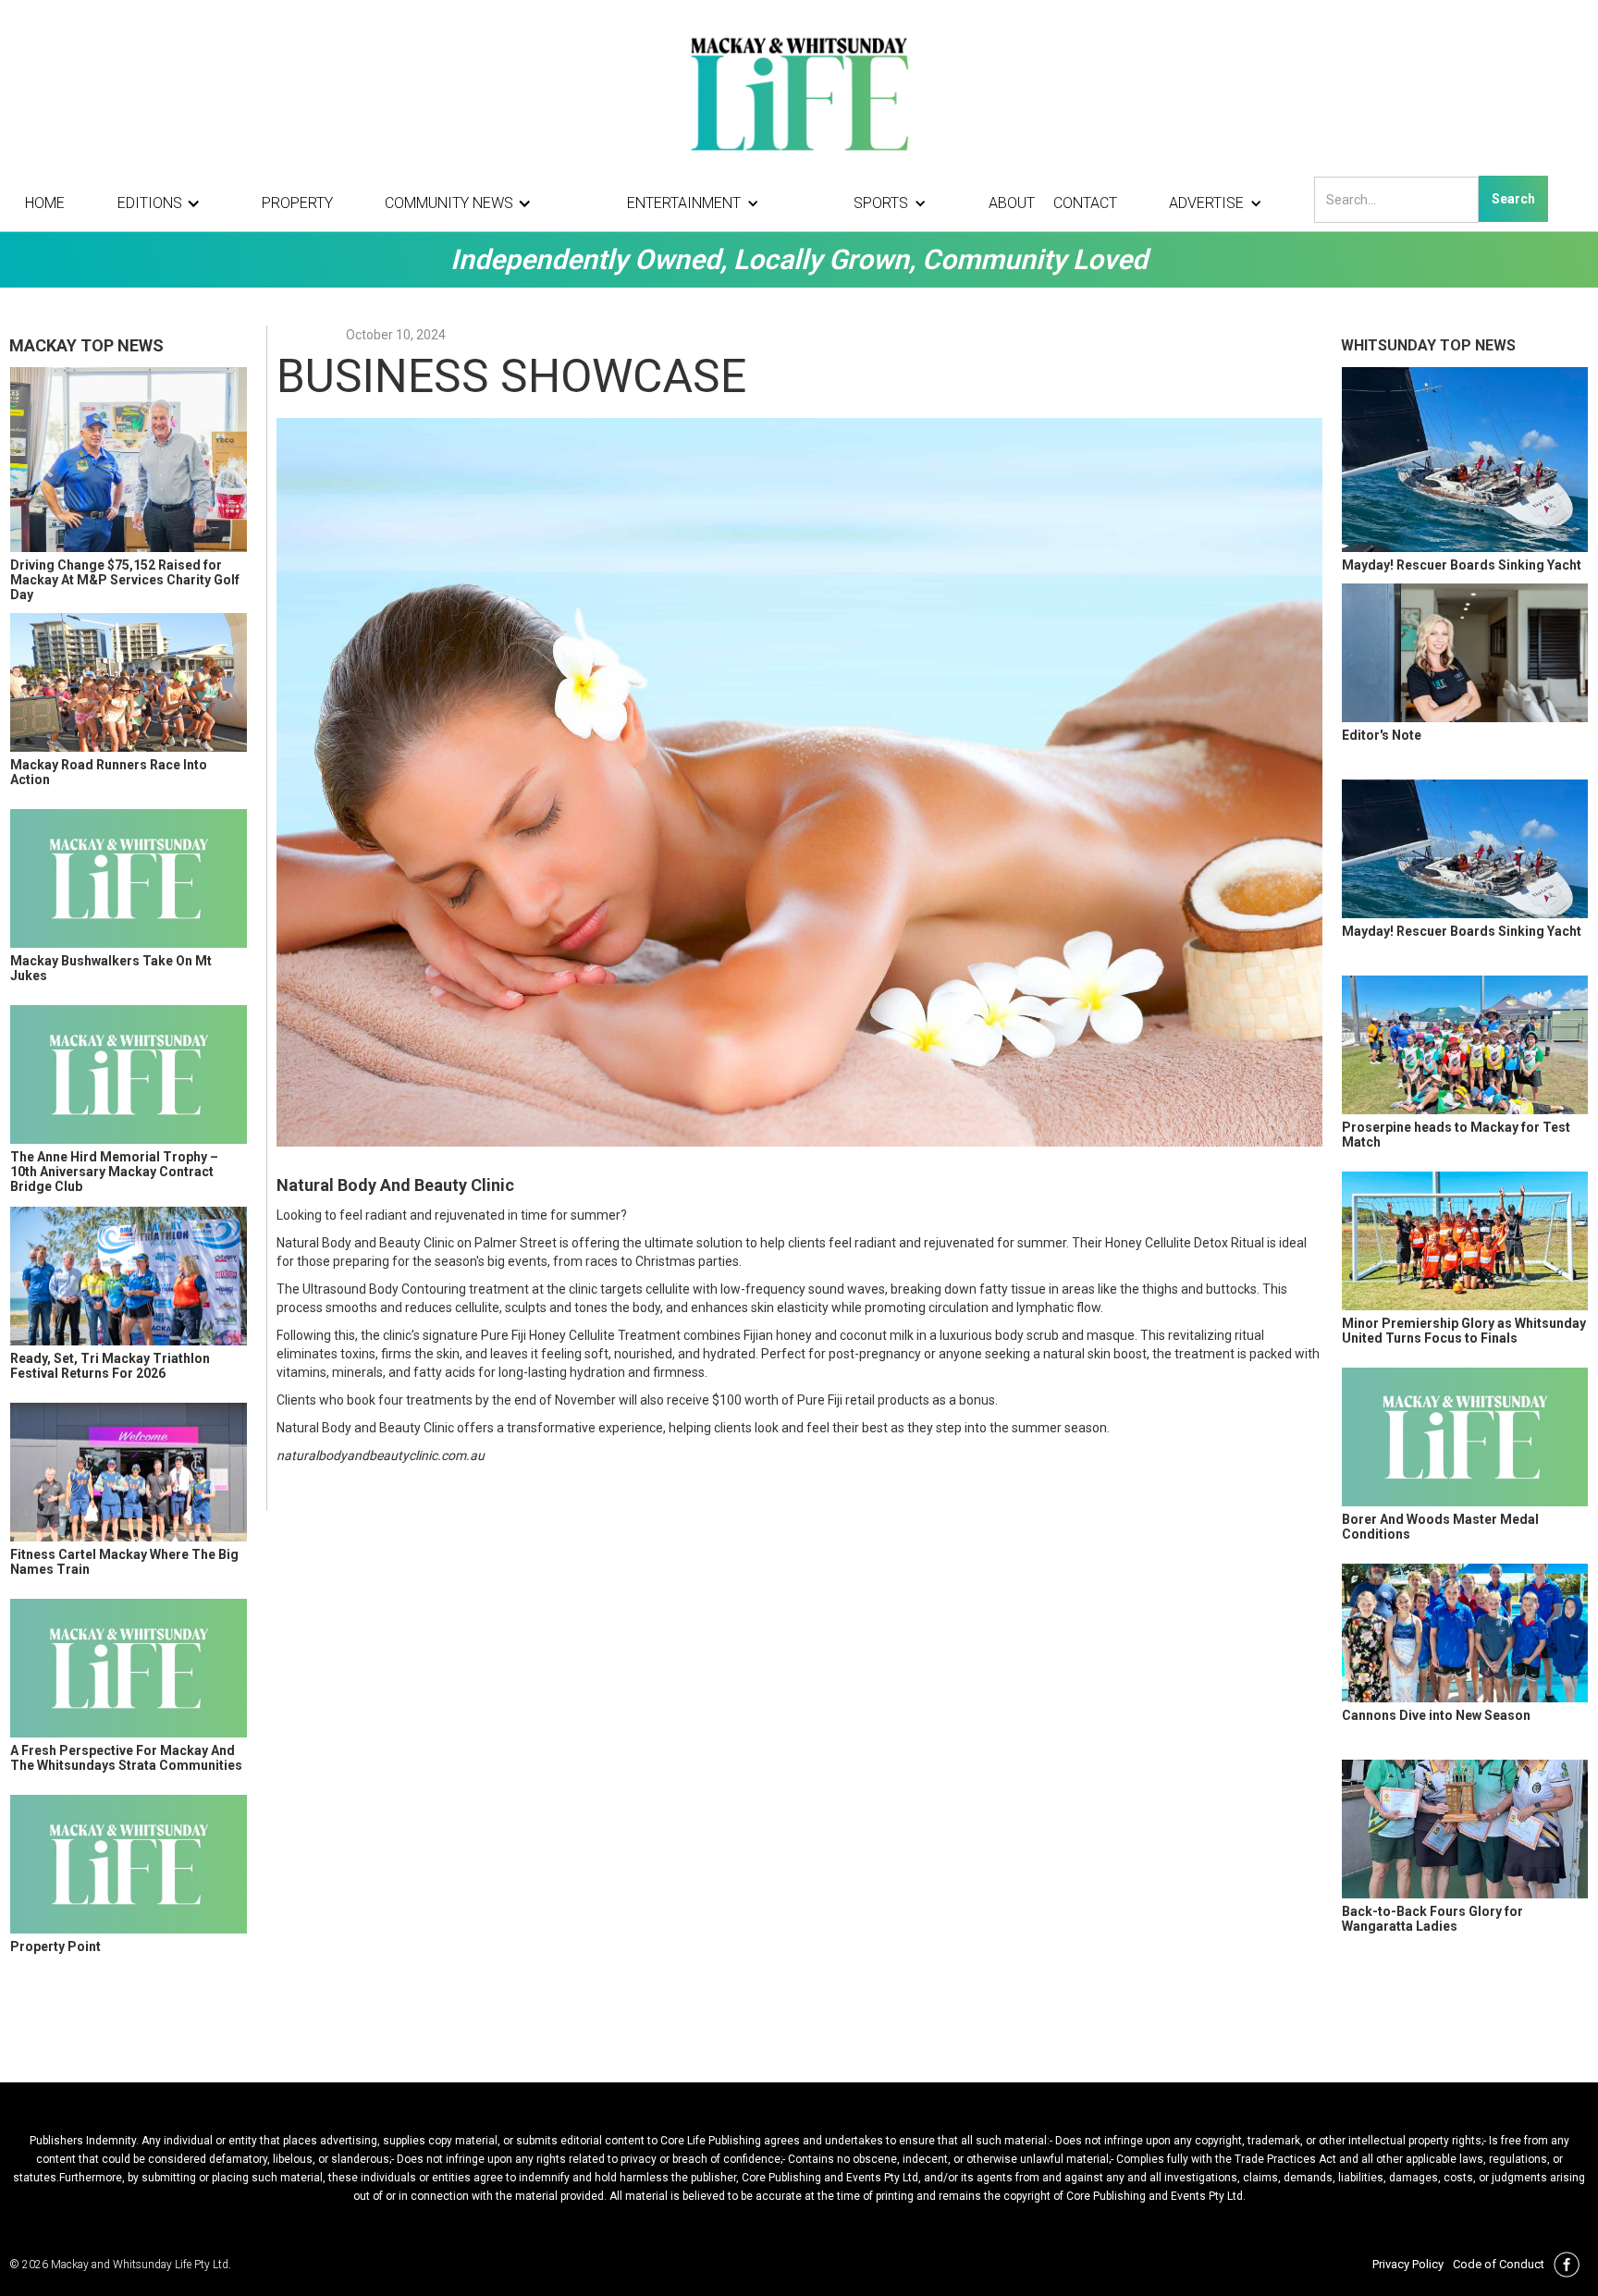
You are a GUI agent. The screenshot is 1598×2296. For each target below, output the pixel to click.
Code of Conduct (1499, 2264)
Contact (1085, 203)
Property (297, 203)
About (1012, 203)
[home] (799, 92)
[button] (164, 203)
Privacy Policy (1408, 2264)
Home (45, 203)
